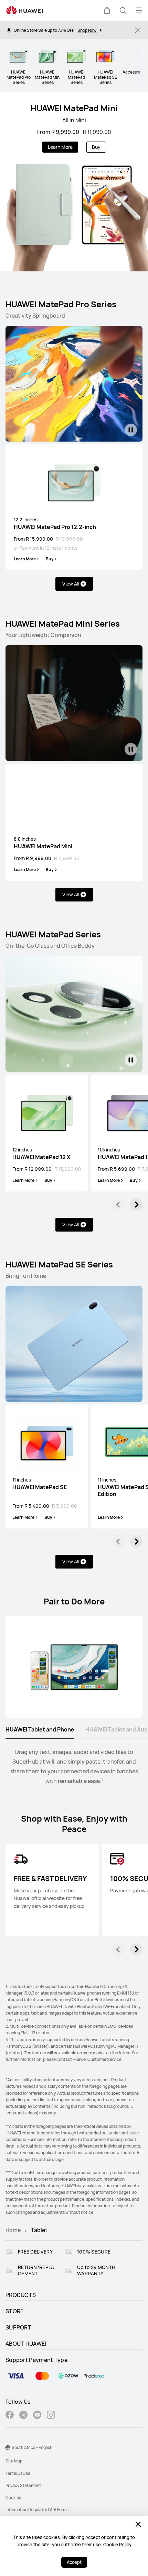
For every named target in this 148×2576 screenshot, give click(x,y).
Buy (96, 147)
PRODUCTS (21, 2295)
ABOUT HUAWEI (26, 2344)
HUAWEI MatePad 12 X (41, 1154)
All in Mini (74, 120)
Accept (74, 2562)
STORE (15, 2311)
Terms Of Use (18, 2473)
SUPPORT (18, 2327)
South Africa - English (32, 2447)
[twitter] (23, 2416)
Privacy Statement (23, 2485)
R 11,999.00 (97, 132)
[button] (107, 10)
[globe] (8, 2448)
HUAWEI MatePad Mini (74, 108)
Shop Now (87, 30)
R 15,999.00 (68, 1169)
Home (13, 2230)
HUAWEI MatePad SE (40, 1484)
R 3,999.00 (65, 1506)
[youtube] (37, 2416)
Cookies (13, 2497)
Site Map (14, 2461)
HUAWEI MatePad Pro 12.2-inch (55, 523)
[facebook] (10, 2416)
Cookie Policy (117, 2545)
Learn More (60, 147)
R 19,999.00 (69, 539)
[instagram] (51, 2416)
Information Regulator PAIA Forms (37, 2510)
